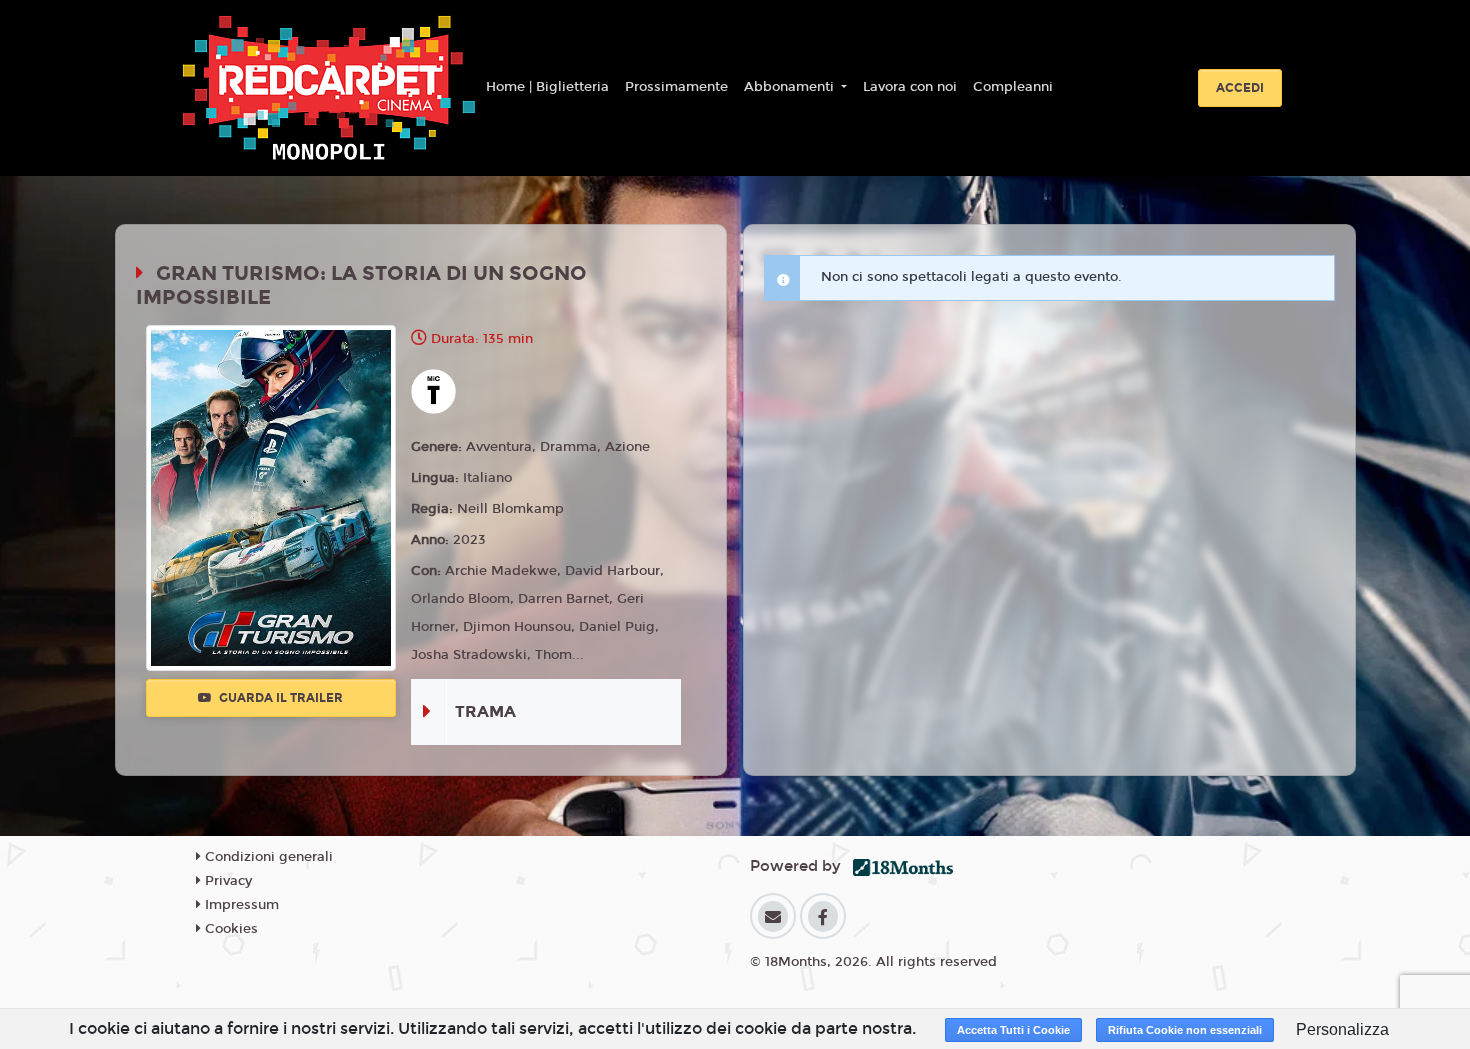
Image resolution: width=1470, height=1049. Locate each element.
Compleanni (1013, 87)
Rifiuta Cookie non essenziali (1185, 1030)
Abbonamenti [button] (791, 87)
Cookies (229, 929)
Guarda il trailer (279, 698)
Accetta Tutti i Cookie (1013, 1030)
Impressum (240, 905)
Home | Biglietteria (547, 87)
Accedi (1240, 88)
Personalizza (1342, 1029)
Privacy (226, 881)
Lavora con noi (910, 87)
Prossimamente (676, 87)
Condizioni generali (267, 857)
